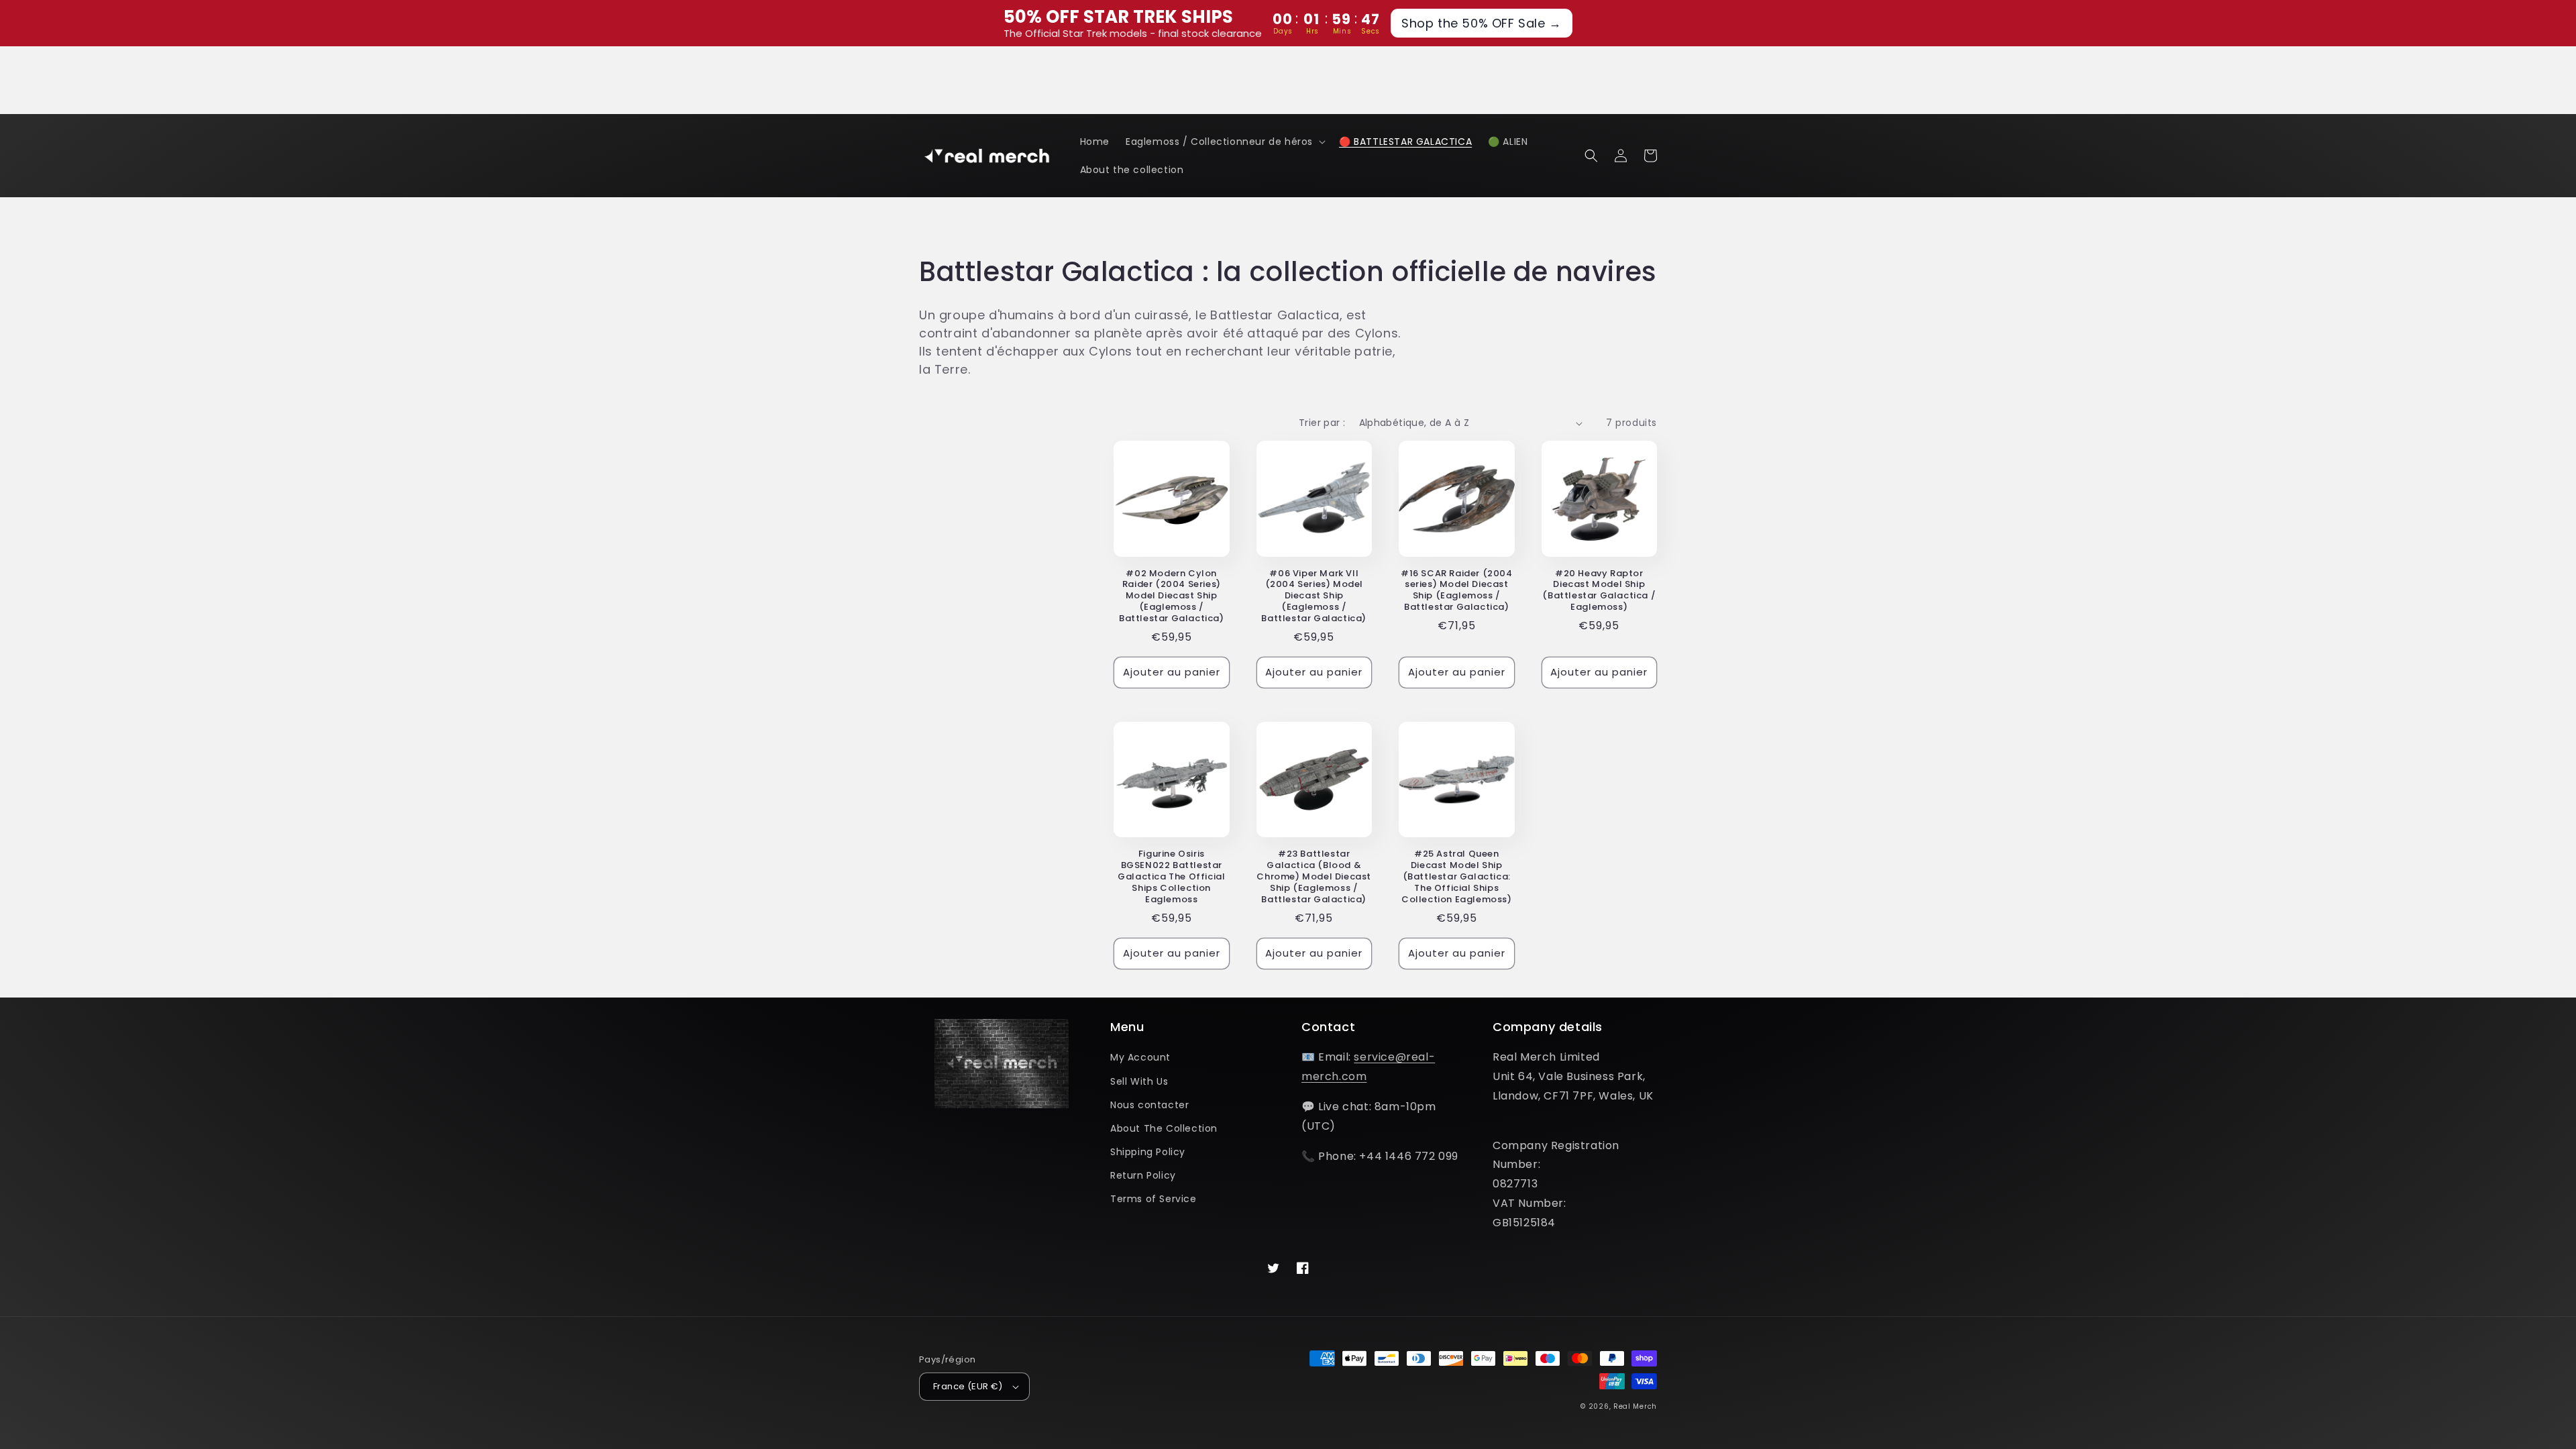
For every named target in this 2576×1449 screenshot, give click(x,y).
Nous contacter (1149, 1105)
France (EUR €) (968, 1386)
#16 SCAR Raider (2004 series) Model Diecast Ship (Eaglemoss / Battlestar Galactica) (1457, 591)
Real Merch (1635, 1406)
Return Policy (1143, 1175)
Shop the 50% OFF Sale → (1482, 23)
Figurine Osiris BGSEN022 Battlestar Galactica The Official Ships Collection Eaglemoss (1171, 877)
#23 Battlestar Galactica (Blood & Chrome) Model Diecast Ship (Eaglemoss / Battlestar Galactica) (1314, 877)
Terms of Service (1153, 1199)
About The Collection (1164, 1128)
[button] (1224, 142)
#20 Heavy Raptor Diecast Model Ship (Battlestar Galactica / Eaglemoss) (1599, 591)
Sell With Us (1139, 1081)
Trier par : (1322, 423)
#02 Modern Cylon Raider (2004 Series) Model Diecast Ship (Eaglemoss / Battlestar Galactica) (1172, 596)
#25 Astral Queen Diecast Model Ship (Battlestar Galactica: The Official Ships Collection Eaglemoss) (1457, 877)
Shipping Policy (1148, 1152)
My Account (1140, 1057)
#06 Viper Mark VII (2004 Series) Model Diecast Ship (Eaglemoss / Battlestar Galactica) (1314, 596)
